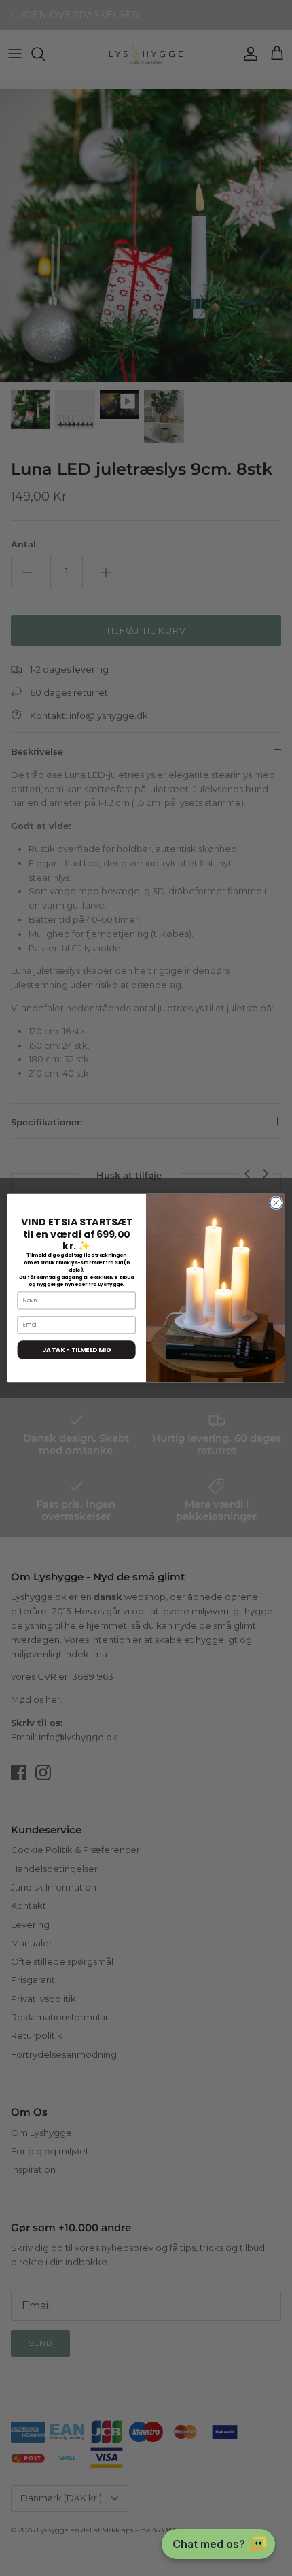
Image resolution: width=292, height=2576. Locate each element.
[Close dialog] (276, 1203)
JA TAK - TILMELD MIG (76, 1350)
